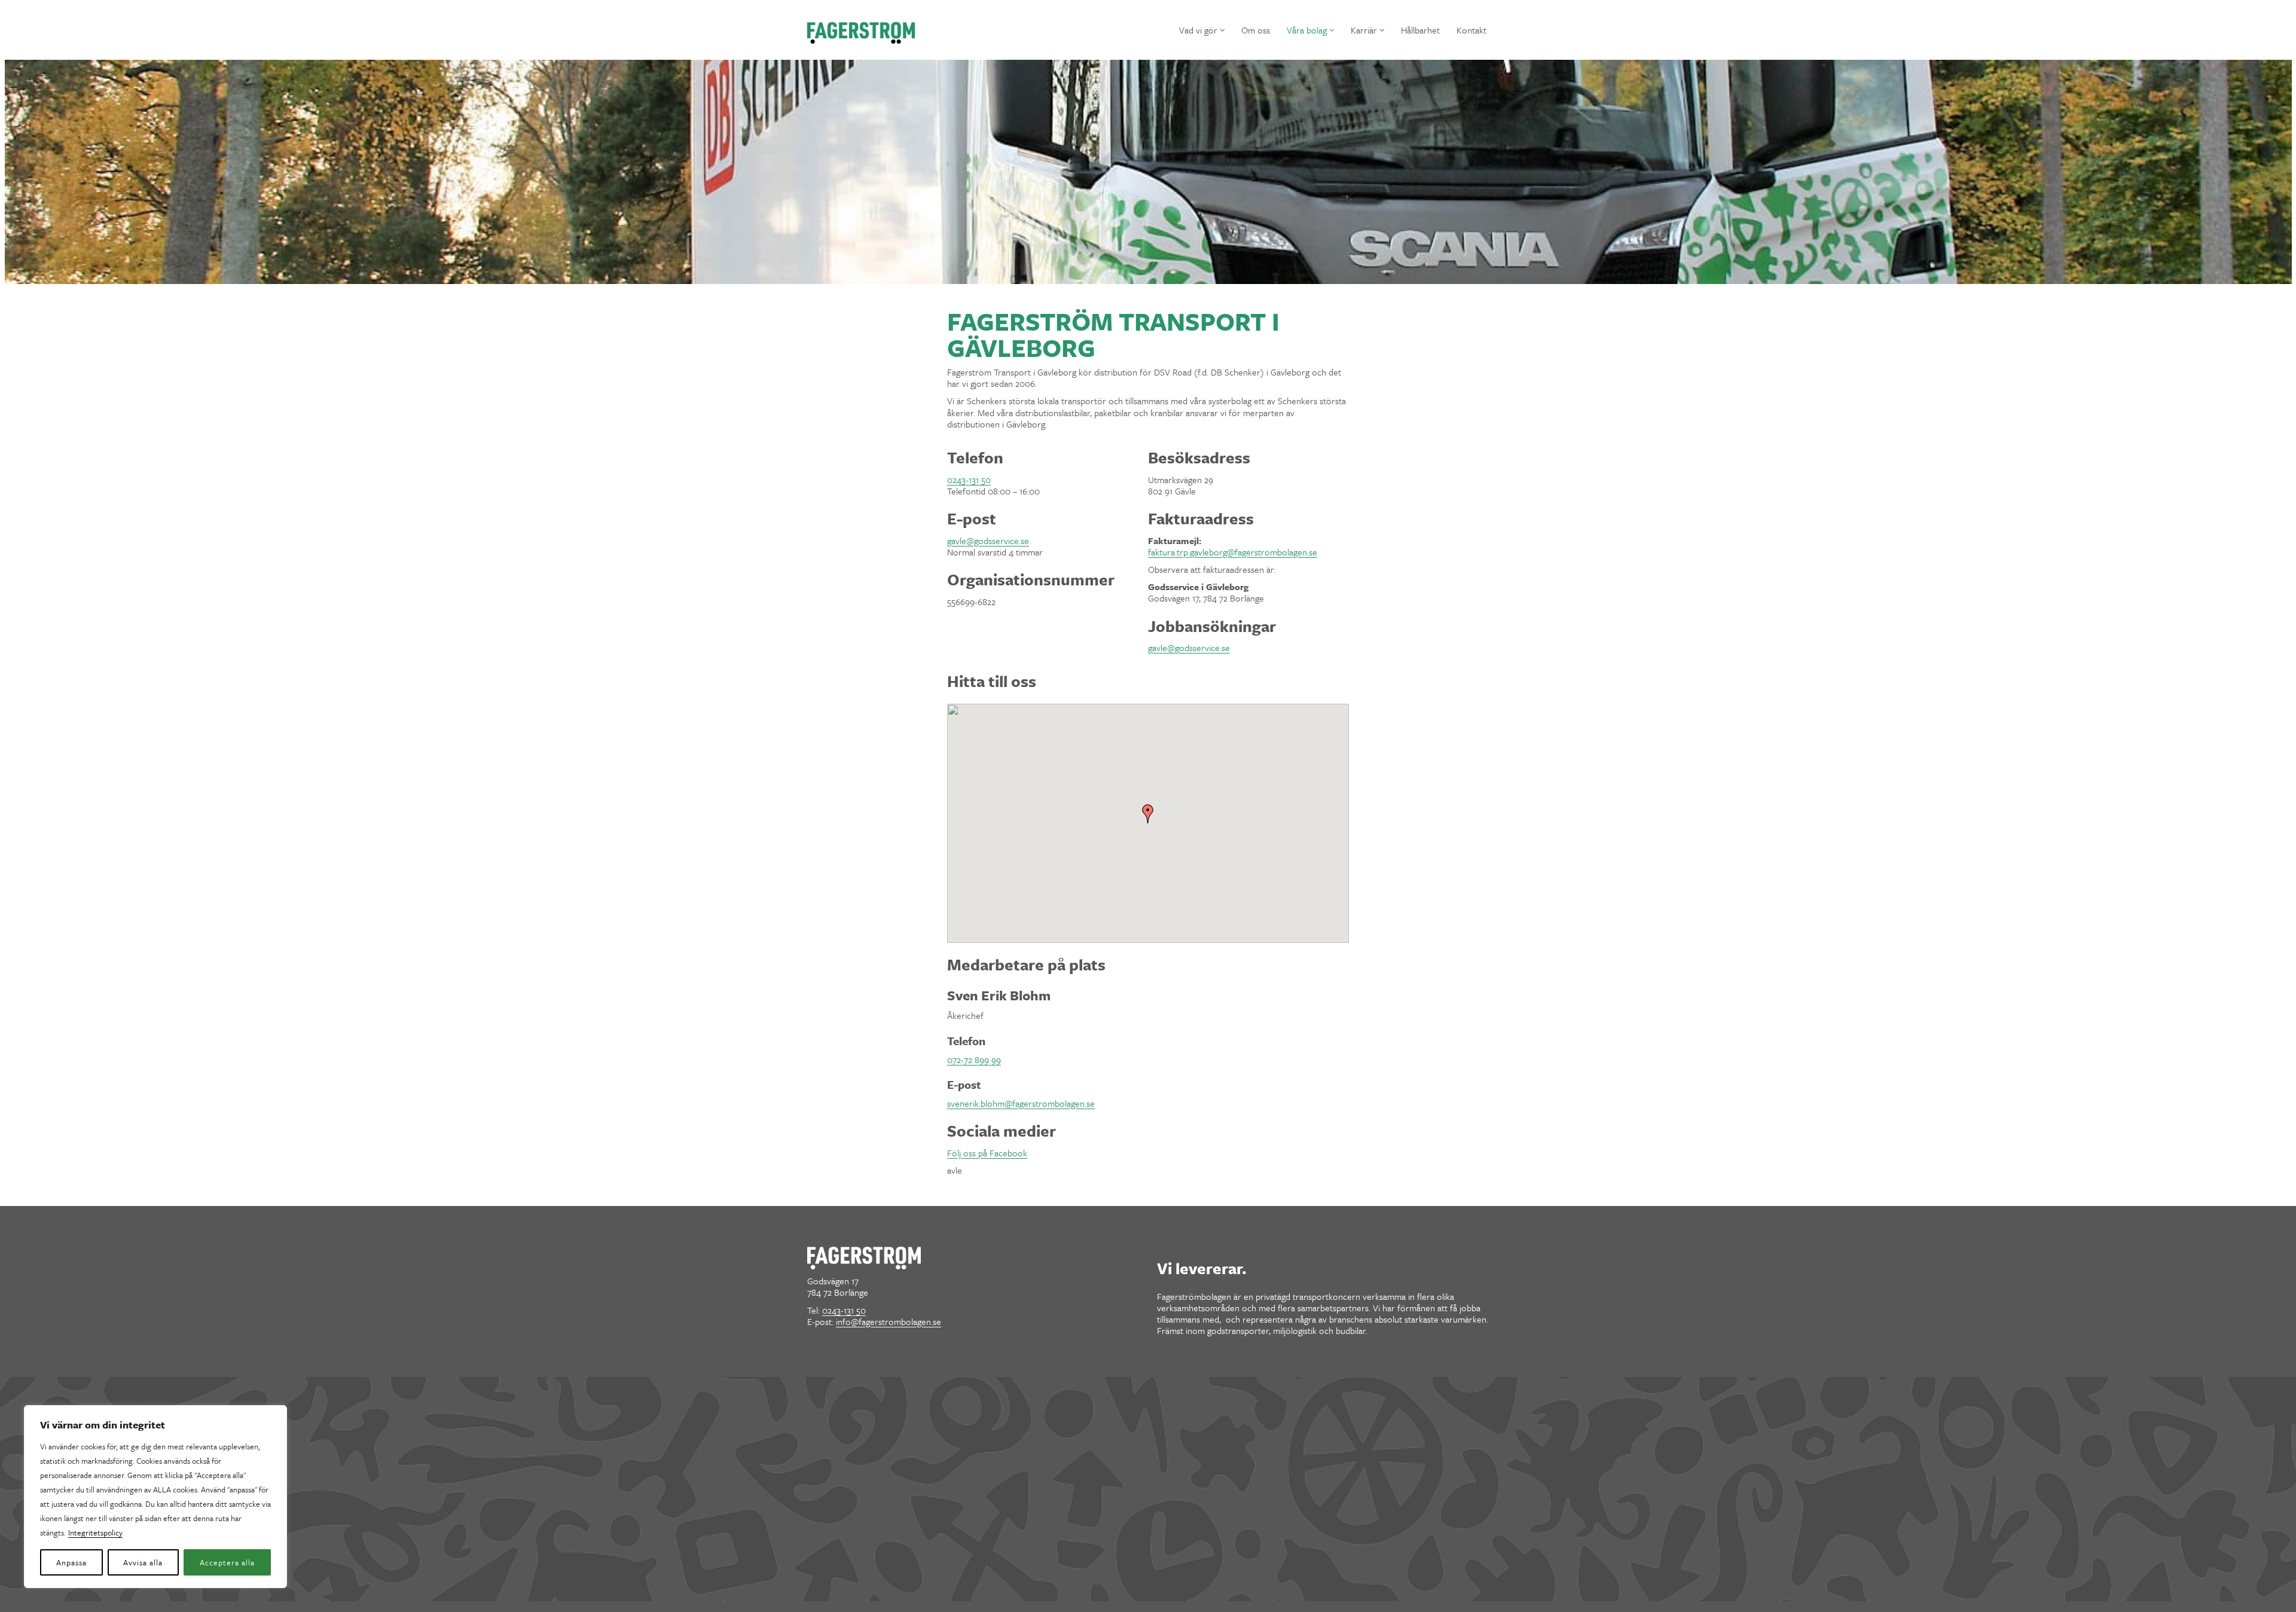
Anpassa (71, 1562)
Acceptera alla (227, 1562)
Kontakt (1471, 30)
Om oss (1256, 30)
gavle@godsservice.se (988, 541)
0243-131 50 (969, 480)
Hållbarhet (1420, 30)
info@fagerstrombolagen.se (889, 1321)
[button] (1222, 30)
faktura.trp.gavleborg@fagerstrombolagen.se (1233, 552)
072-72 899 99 (974, 1060)
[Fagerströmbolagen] (861, 33)
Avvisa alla (143, 1562)
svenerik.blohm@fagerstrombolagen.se (1021, 1103)
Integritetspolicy (95, 1532)
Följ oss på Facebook (987, 1153)
